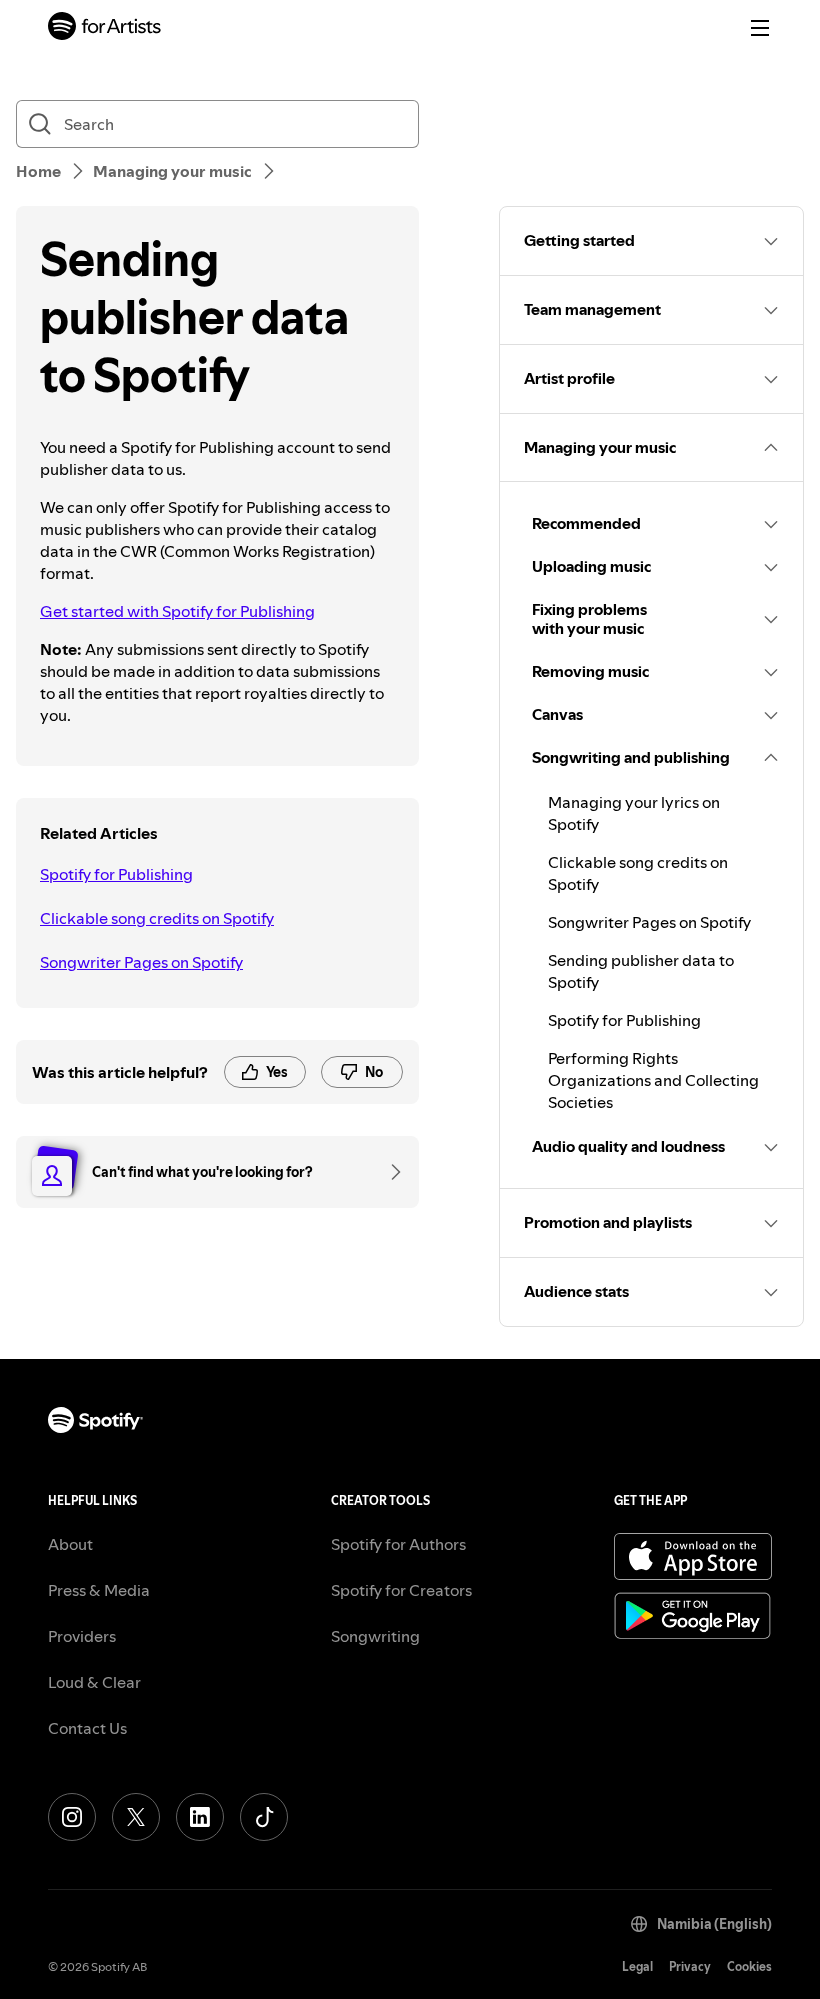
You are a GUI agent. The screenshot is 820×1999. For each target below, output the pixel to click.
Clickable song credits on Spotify (157, 918)
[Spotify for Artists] (105, 28)
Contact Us (87, 1728)
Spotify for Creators (401, 1590)
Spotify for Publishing (116, 874)
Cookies (749, 1966)
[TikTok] (264, 1817)
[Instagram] (72, 1817)
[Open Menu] (760, 28)
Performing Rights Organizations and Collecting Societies (653, 1080)
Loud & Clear (94, 1682)
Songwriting (375, 1636)
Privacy (690, 1966)
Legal (637, 1966)
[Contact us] (389, 1172)
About (70, 1544)
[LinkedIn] (200, 1817)
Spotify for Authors (398, 1544)
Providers (82, 1636)
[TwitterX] (136, 1817)
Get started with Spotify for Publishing (177, 611)
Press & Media (99, 1590)
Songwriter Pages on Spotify (141, 962)
